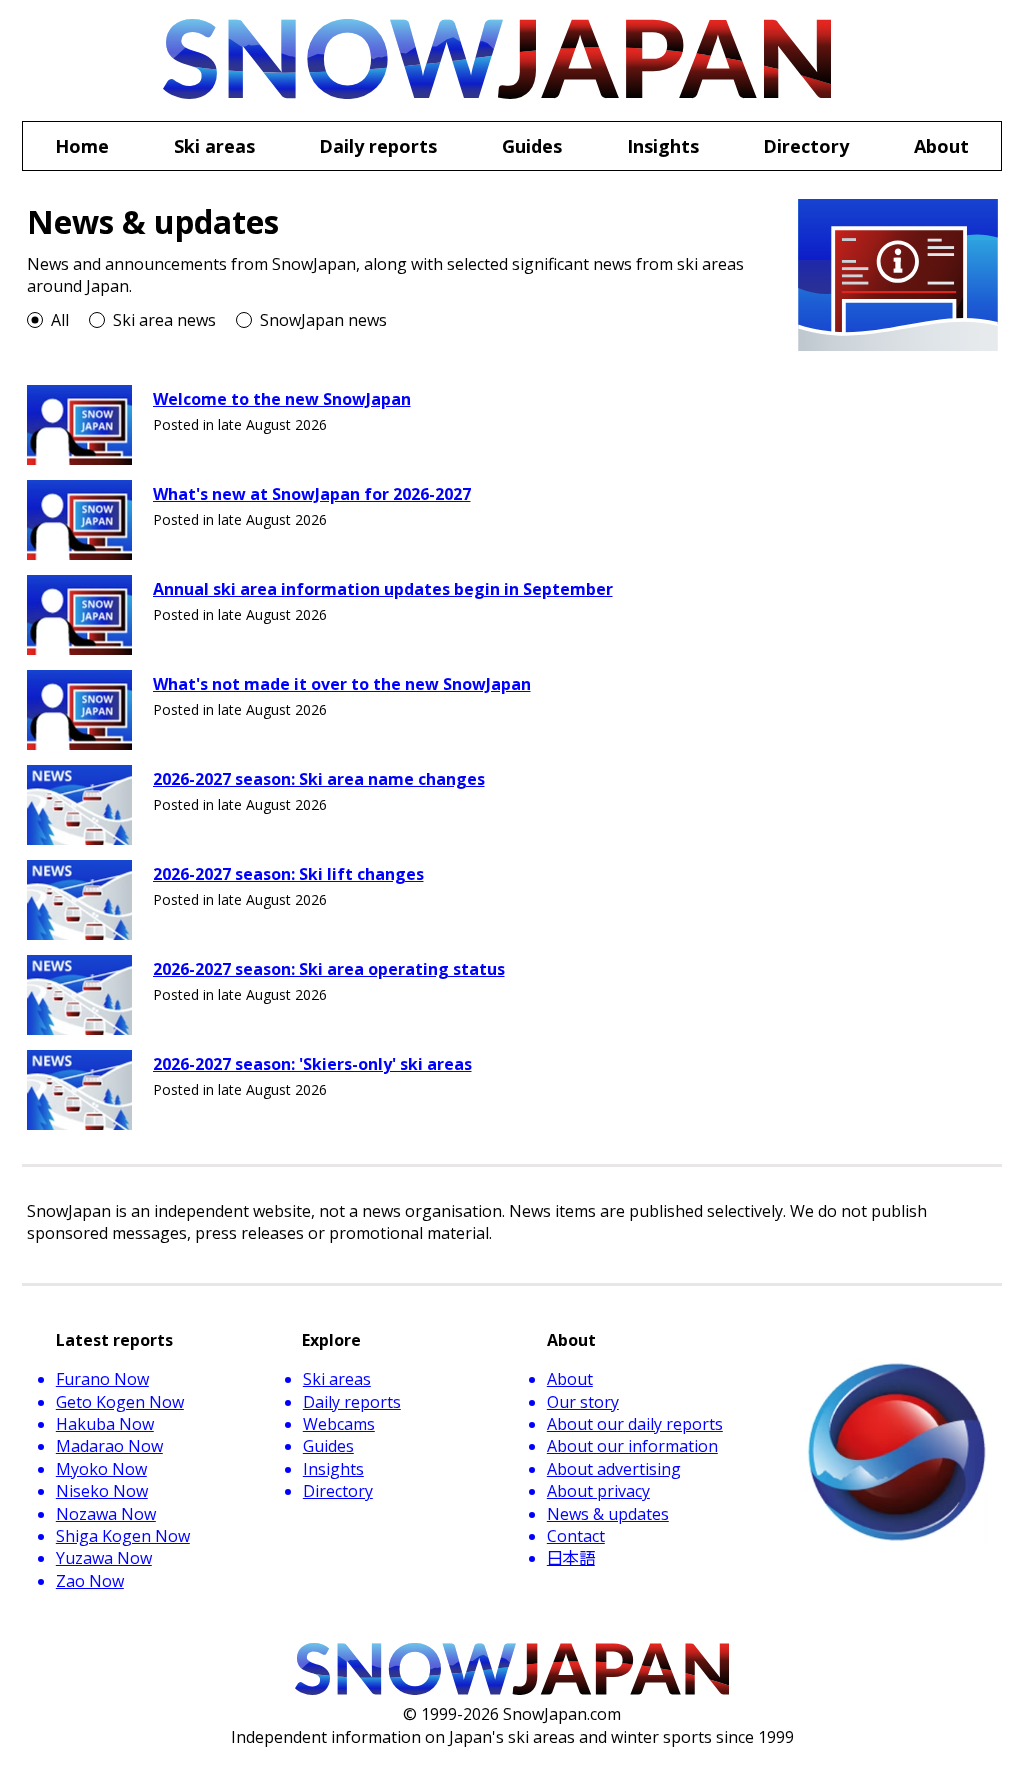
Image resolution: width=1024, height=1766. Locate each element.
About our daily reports (635, 1424)
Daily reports (352, 1402)
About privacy (598, 1491)
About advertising (614, 1469)
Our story (583, 1402)
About (570, 1379)
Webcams (339, 1424)
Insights (333, 1469)
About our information (632, 1446)
